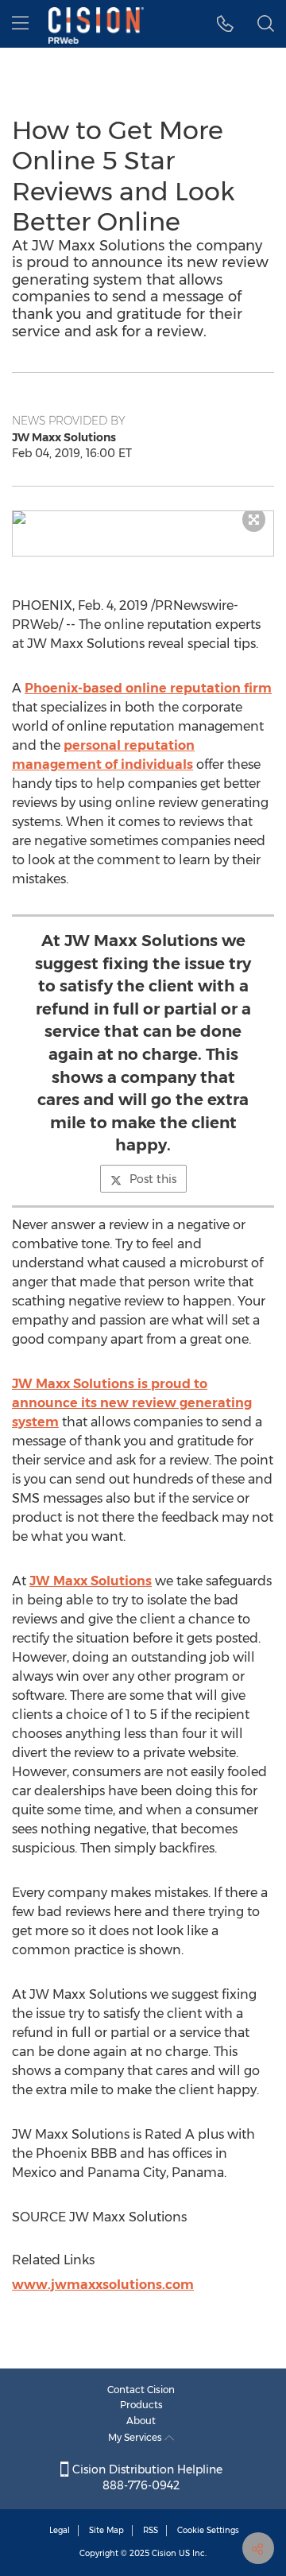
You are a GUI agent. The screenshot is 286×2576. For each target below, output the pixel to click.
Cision (164, 2553)
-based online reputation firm (148, 688)
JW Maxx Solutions (91, 1581)
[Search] (266, 24)
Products (141, 2405)
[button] (143, 518)
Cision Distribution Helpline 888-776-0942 (146, 2477)
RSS (151, 2530)
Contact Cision (141, 2390)
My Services (136, 2437)
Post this (153, 1179)
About (141, 2421)
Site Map (106, 2530)
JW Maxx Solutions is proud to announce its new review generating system (132, 1403)
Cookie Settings (208, 2530)
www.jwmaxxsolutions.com (103, 2285)
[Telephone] (225, 24)
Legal (60, 2530)
